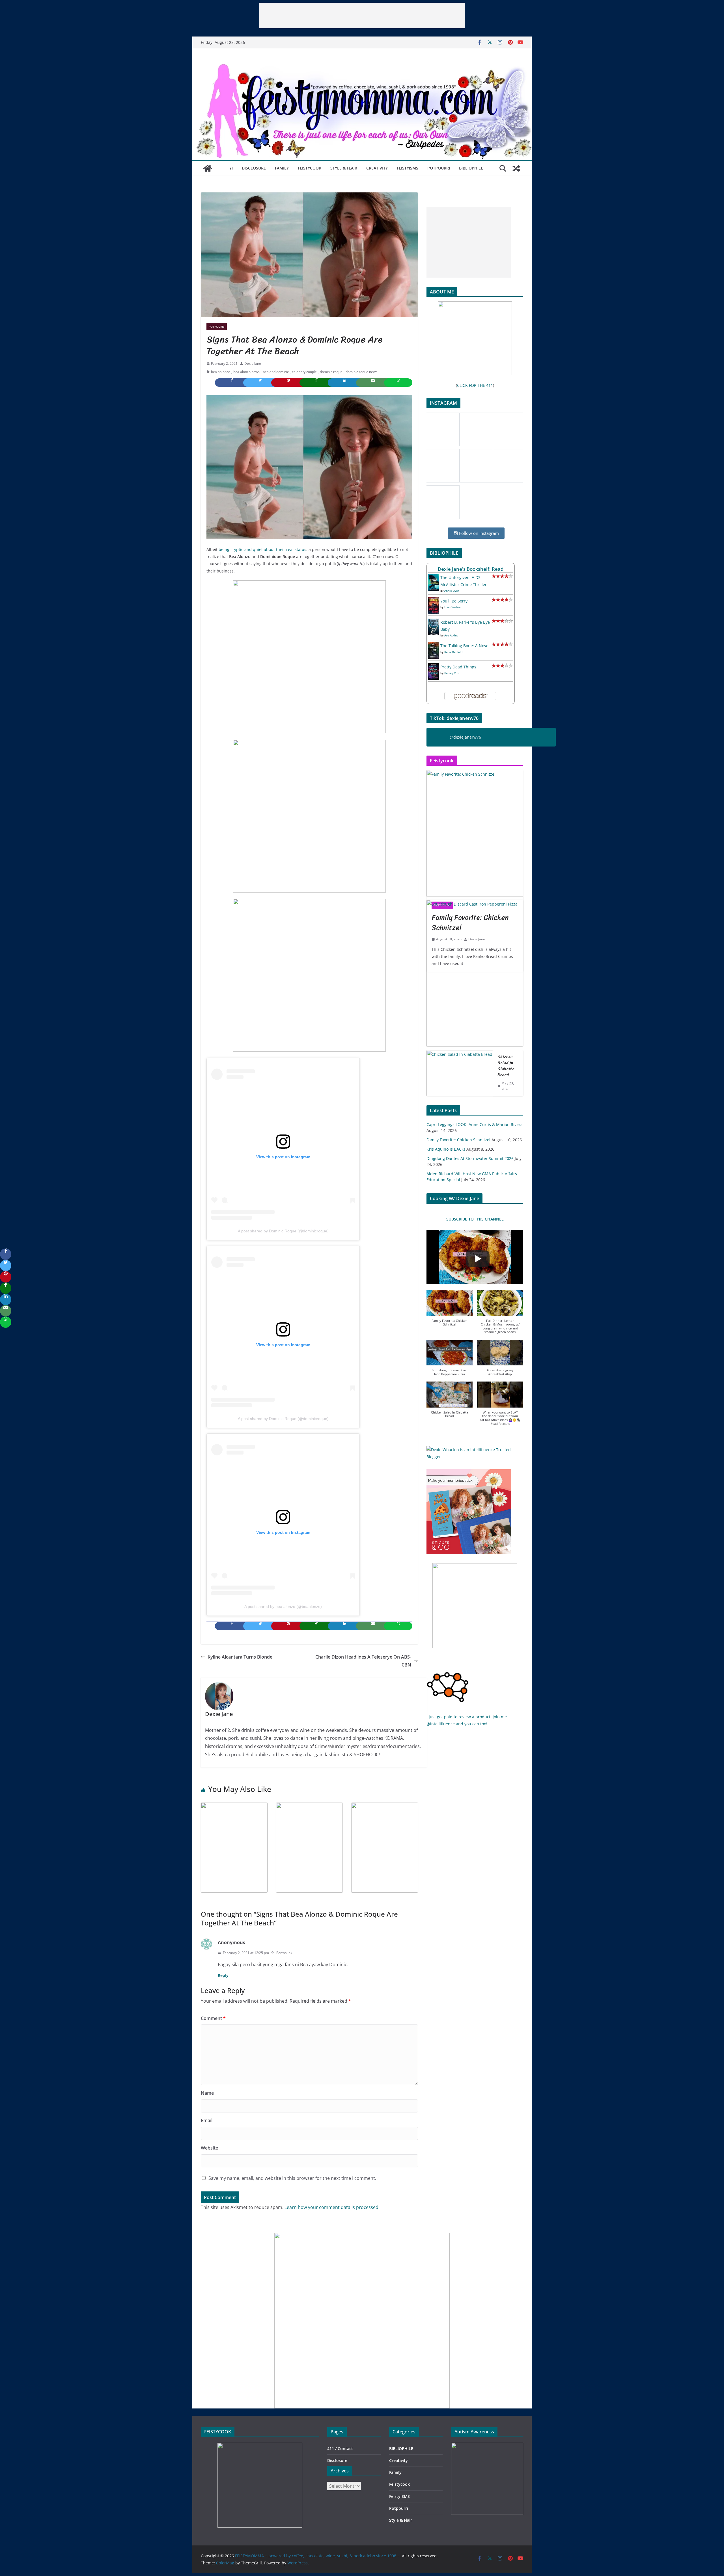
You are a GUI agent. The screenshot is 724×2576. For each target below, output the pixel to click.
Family (282, 168)
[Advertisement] (362, 16)
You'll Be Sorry (454, 601)
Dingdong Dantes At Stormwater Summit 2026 (470, 1158)
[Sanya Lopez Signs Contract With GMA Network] (385, 1807)
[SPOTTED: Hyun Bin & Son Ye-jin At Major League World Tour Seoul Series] (309, 1807)
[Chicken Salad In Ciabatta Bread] (460, 1073)
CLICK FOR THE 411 (475, 385)
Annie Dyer (452, 591)
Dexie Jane (253, 363)
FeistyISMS (408, 168)
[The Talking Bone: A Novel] (434, 646)
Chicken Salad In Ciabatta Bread (506, 1066)
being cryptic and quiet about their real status (262, 549)
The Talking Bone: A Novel (465, 646)
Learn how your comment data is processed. (332, 2207)
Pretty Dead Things (458, 667)
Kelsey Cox (452, 673)
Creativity (377, 168)
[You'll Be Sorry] (434, 601)
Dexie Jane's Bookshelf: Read (471, 569)
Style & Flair (344, 168)
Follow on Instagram (478, 533)
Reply (223, 1975)
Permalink (284, 1953)
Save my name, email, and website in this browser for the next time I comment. (292, 2178)
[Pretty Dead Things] (434, 667)
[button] (450, 1311)
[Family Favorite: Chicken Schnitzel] (475, 833)
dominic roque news (361, 372)
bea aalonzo (221, 372)
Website (209, 2148)
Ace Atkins (451, 635)
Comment (213, 2018)
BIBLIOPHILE (471, 168)
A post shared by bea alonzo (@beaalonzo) (283, 1606)
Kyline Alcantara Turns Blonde (240, 1657)
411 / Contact (340, 2449)
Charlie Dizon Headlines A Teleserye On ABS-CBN (363, 1661)
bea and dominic (276, 372)
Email (207, 2120)
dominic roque (331, 372)
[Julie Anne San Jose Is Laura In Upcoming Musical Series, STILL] (234, 1807)
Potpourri (439, 168)
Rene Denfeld (453, 652)
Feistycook (310, 168)
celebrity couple (304, 372)
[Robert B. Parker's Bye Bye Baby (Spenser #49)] (434, 622)
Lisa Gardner (453, 607)
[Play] (478, 1259)
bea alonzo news (246, 372)
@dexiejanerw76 (465, 737)
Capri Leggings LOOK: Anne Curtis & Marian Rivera (475, 1124)
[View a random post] (516, 168)
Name (207, 2093)
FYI (230, 168)
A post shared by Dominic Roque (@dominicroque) (283, 1231)
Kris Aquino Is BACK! (446, 1149)
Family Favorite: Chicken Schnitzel (458, 1140)
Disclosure (254, 168)
